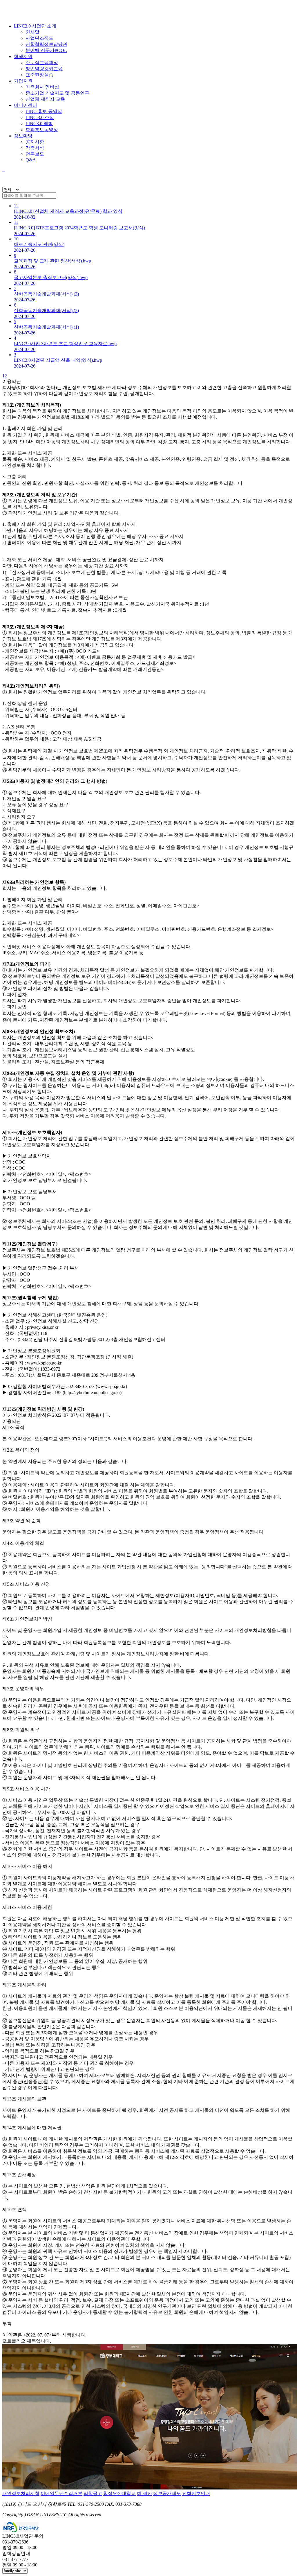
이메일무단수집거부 (61, 2493)
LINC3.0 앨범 (39, 124)
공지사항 (35, 142)
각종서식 (35, 148)
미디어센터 (26, 105)
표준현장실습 (39, 75)
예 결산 (144, 2493)
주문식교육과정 (42, 63)
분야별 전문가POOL (46, 50)
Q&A (31, 160)
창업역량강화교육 (44, 69)
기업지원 (23, 81)
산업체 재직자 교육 (45, 99)
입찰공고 (93, 2493)
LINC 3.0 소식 (40, 117)
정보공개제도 (167, 2493)
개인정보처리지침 (21, 2493)
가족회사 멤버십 (42, 87)
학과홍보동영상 (42, 130)
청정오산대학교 (119, 2493)
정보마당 (23, 136)
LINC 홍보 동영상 (44, 111)
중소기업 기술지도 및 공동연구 (57, 93)
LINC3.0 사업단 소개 (35, 26)
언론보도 (35, 154)
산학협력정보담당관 (46, 44)
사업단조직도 (39, 38)
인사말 (32, 32)
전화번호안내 (196, 2493)
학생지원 (23, 56)
